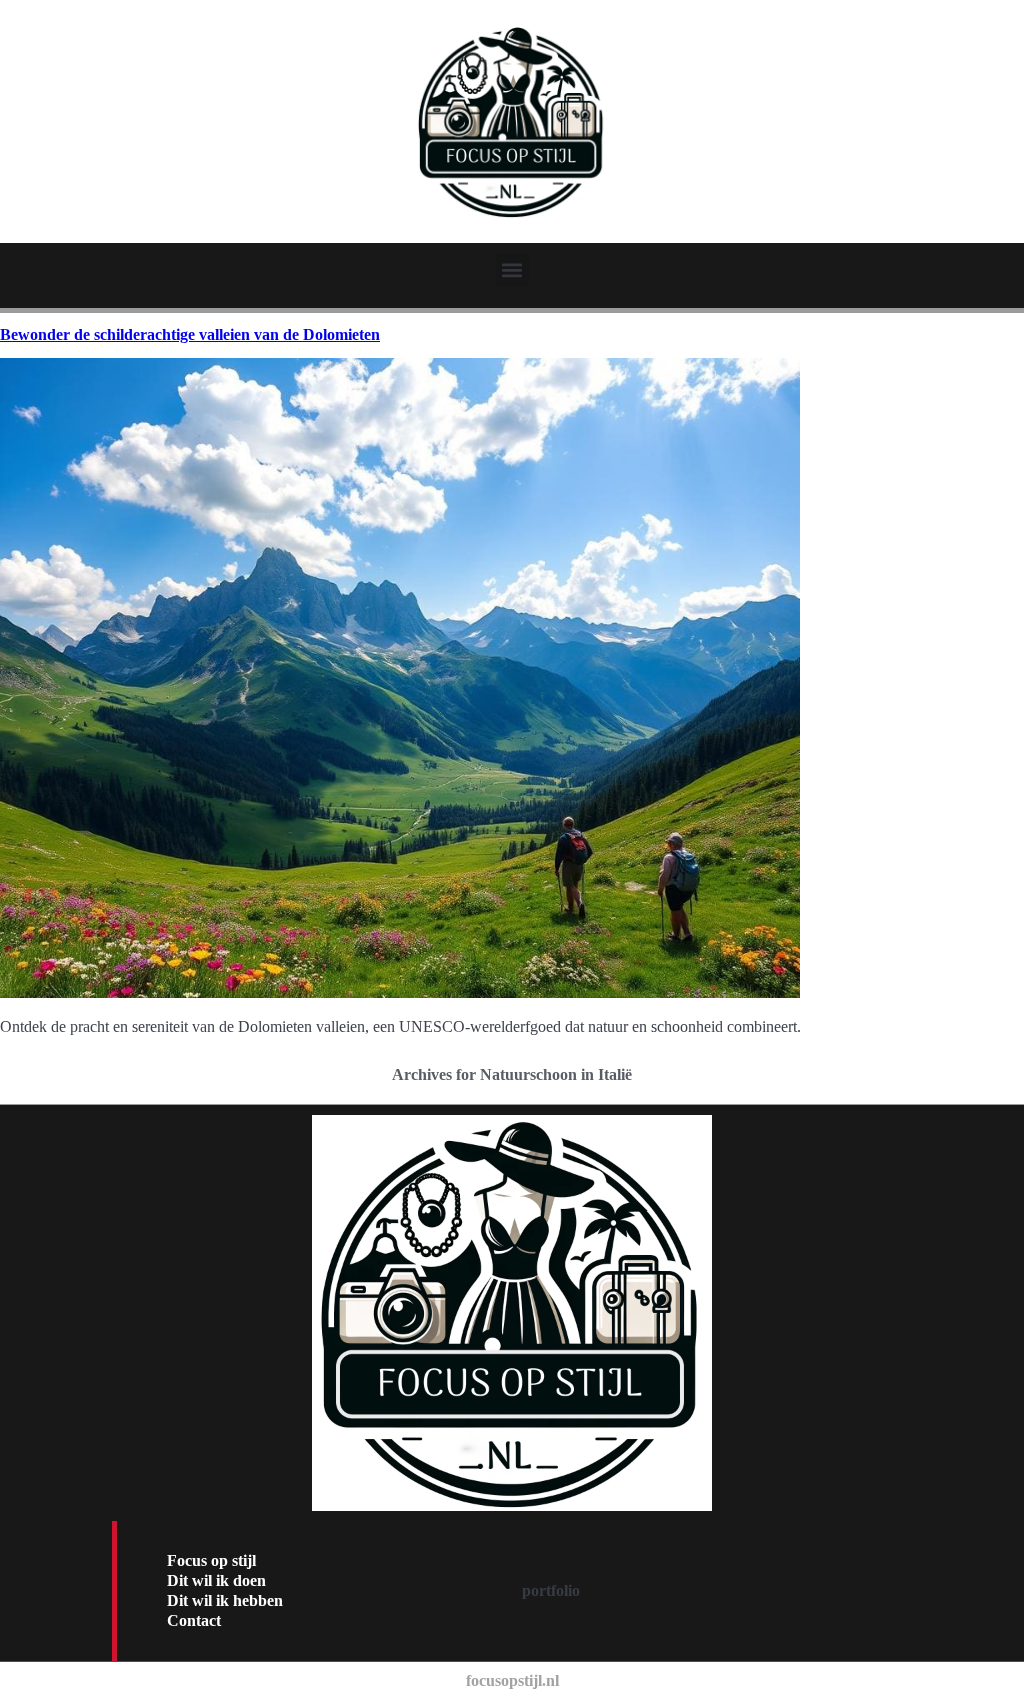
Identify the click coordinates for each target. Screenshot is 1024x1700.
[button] (512, 269)
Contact (194, 1620)
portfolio (551, 1590)
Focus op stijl (211, 1560)
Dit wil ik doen (216, 1580)
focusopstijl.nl (512, 1680)
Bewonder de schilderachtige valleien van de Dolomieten (190, 334)
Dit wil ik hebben (225, 1600)
